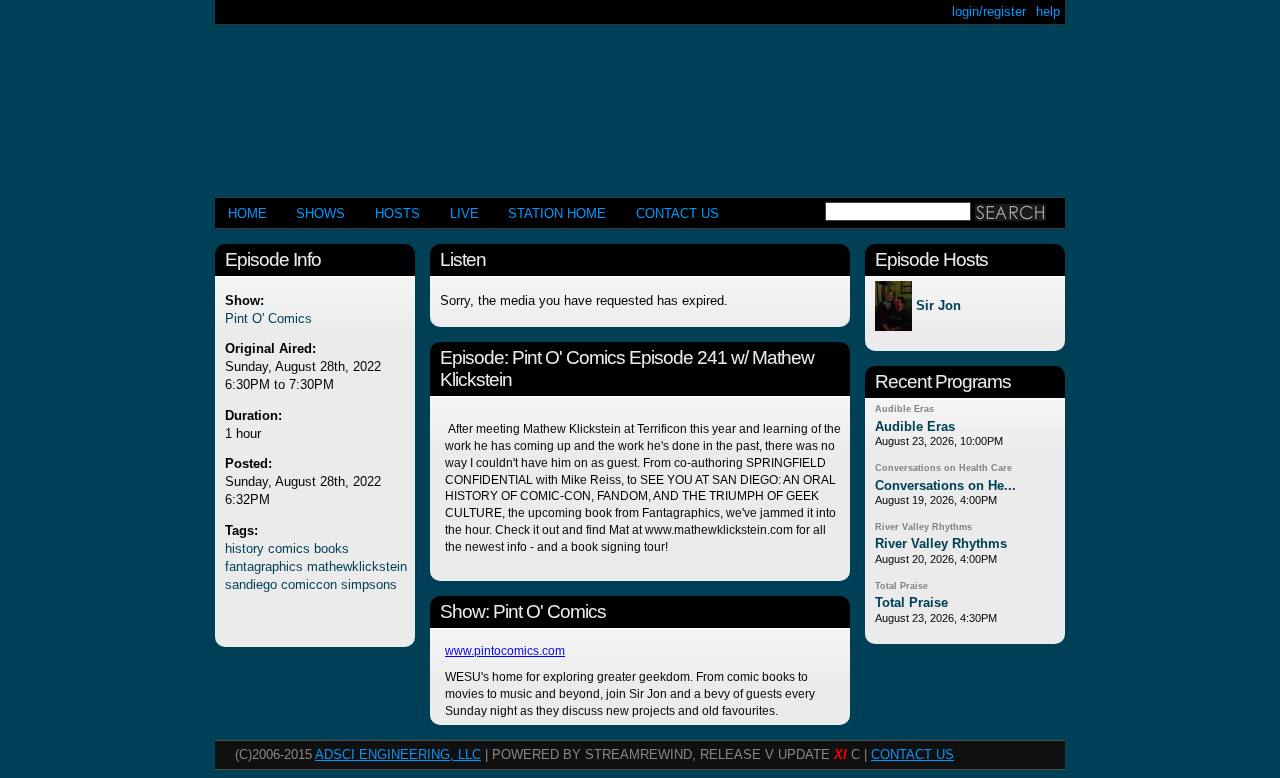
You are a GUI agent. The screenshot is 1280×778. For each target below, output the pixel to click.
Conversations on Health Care (943, 468)
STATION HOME (557, 213)
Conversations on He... (945, 485)
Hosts (397, 213)
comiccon (309, 584)
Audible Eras (904, 409)
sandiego (251, 584)
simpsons (369, 584)
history (244, 548)
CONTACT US (677, 213)
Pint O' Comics (268, 318)
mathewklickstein (357, 566)
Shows (320, 213)
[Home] (640, 102)
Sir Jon (938, 306)
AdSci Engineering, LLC (398, 754)
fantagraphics (264, 566)
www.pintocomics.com (505, 651)
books (331, 548)
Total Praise (901, 586)
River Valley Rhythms (923, 527)
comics (289, 548)
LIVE (464, 213)
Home (247, 213)
